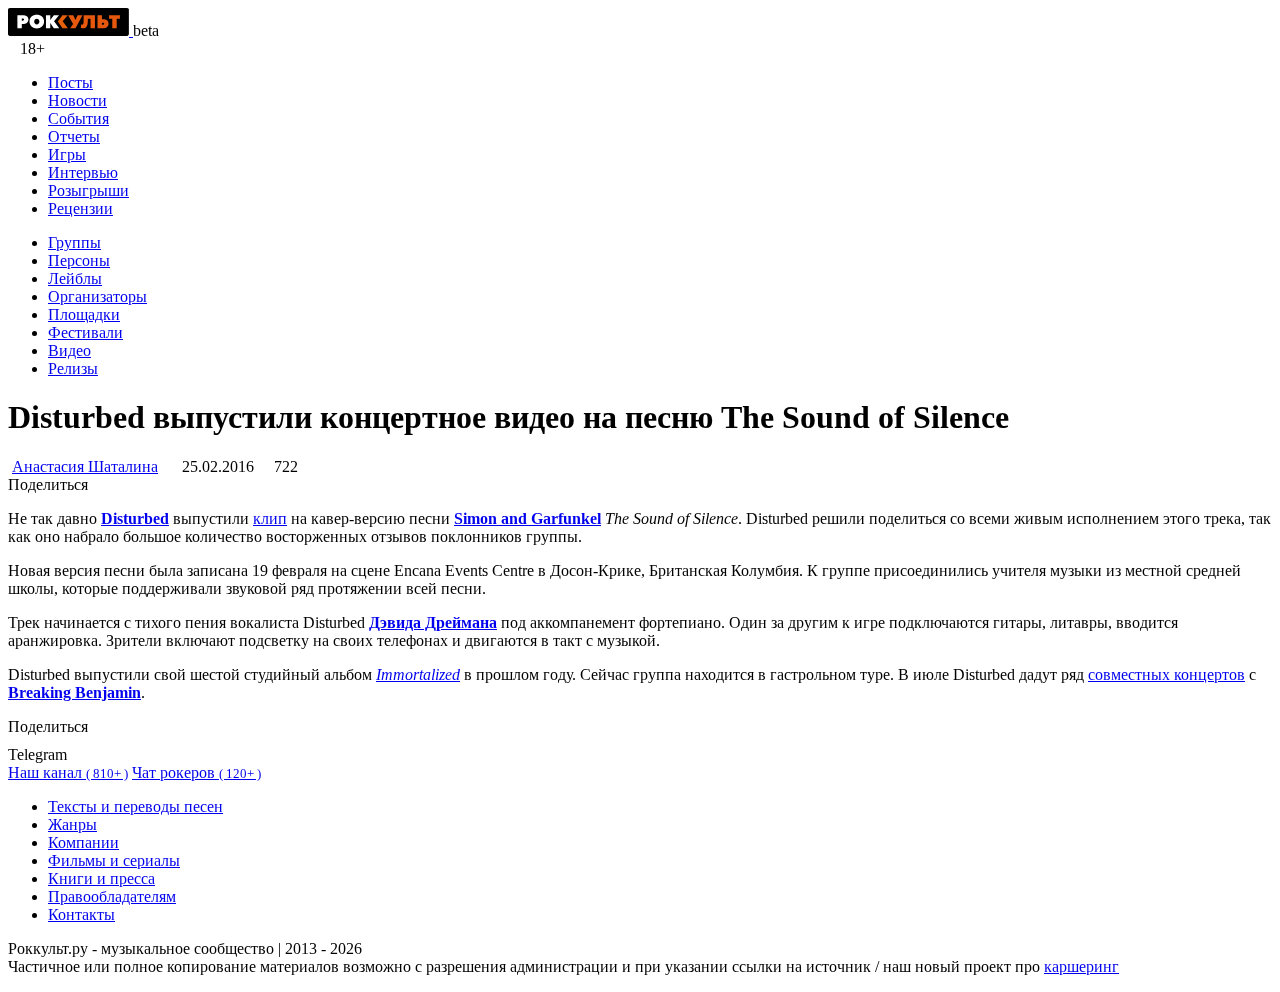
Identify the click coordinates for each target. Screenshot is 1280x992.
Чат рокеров (196, 772)
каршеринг (1081, 966)
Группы (74, 242)
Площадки (84, 314)
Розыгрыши (88, 190)
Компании (83, 842)
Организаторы (97, 296)
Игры (67, 154)
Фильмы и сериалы (114, 860)
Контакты (81, 914)
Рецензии (80, 208)
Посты (70, 82)
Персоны (79, 260)
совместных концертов (1166, 674)
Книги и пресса (101, 878)
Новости (77, 100)
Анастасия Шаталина (85, 466)
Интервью (83, 172)
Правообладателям (112, 896)
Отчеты (74, 136)
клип (270, 518)
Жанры (72, 824)
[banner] (70, 30)
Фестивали (85, 332)
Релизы (73, 368)
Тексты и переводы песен (135, 806)
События (78, 118)
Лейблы (75, 278)
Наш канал (68, 772)
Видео (69, 350)
